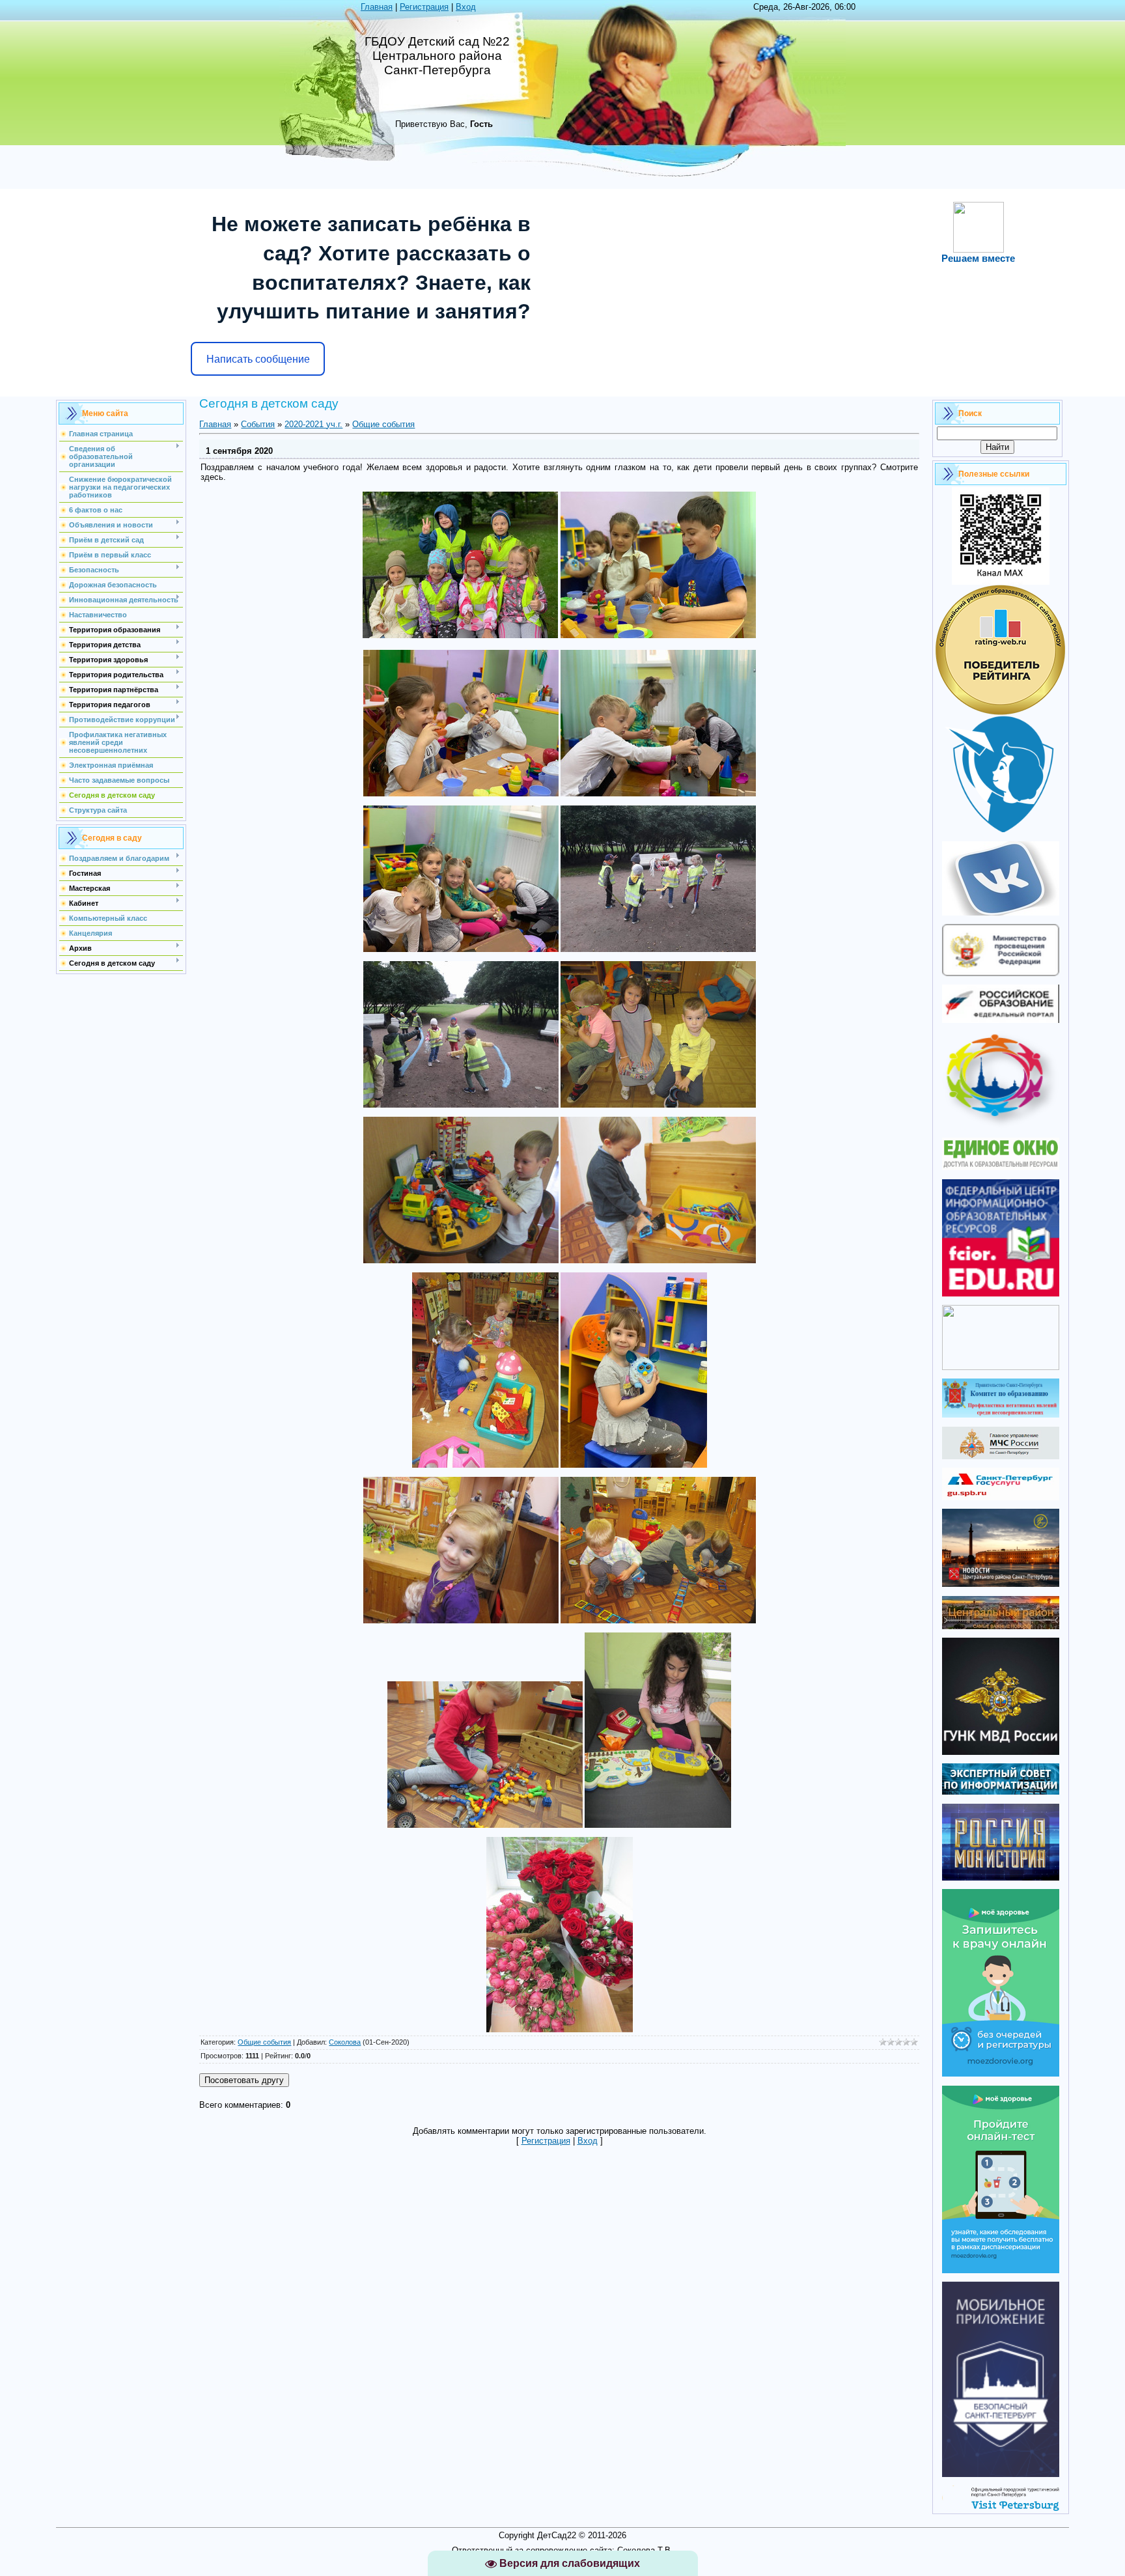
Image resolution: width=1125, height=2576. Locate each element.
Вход (466, 7)
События (258, 424)
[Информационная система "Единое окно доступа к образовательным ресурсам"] (1001, 1167)
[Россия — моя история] (1001, 1878)
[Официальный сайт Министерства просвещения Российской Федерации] (1001, 973)
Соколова (345, 2042)
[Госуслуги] (1001, 1497)
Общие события (383, 424)
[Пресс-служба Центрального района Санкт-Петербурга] (1001, 1626)
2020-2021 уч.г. (313, 424)
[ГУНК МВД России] (1001, 1752)
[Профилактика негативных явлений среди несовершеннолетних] (1001, 1415)
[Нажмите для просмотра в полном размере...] (460, 635)
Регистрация (424, 7)
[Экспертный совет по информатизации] (1001, 1792)
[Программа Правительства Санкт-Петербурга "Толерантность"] (1001, 1126)
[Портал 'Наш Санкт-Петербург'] (1001, 1367)
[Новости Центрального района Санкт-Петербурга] (1001, 1584)
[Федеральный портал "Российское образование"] (1001, 1020)
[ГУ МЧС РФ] (1001, 1456)
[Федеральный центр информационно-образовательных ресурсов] (1001, 1294)
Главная (377, 7)
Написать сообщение (258, 359)
